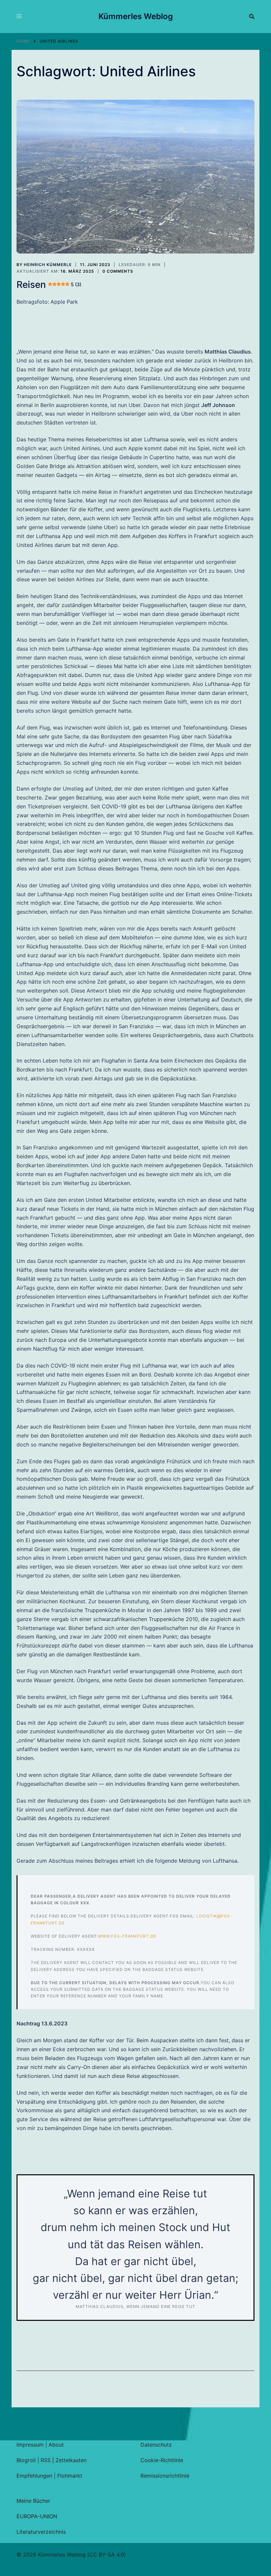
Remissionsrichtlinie (165, 2476)
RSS (46, 2460)
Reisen (49, 285)
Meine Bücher (33, 2501)
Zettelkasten (71, 2460)
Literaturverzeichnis (41, 2532)
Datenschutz (156, 2445)
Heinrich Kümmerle (48, 265)
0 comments (118, 271)
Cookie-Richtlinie (162, 2460)
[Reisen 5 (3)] (135, 177)
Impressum (30, 2445)
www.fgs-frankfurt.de (127, 1936)
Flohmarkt (70, 2476)
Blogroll (26, 2460)
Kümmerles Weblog (136, 16)
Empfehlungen (34, 2476)
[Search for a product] (252, 17)
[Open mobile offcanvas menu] (19, 17)
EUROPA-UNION (37, 2516)
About (56, 2445)
